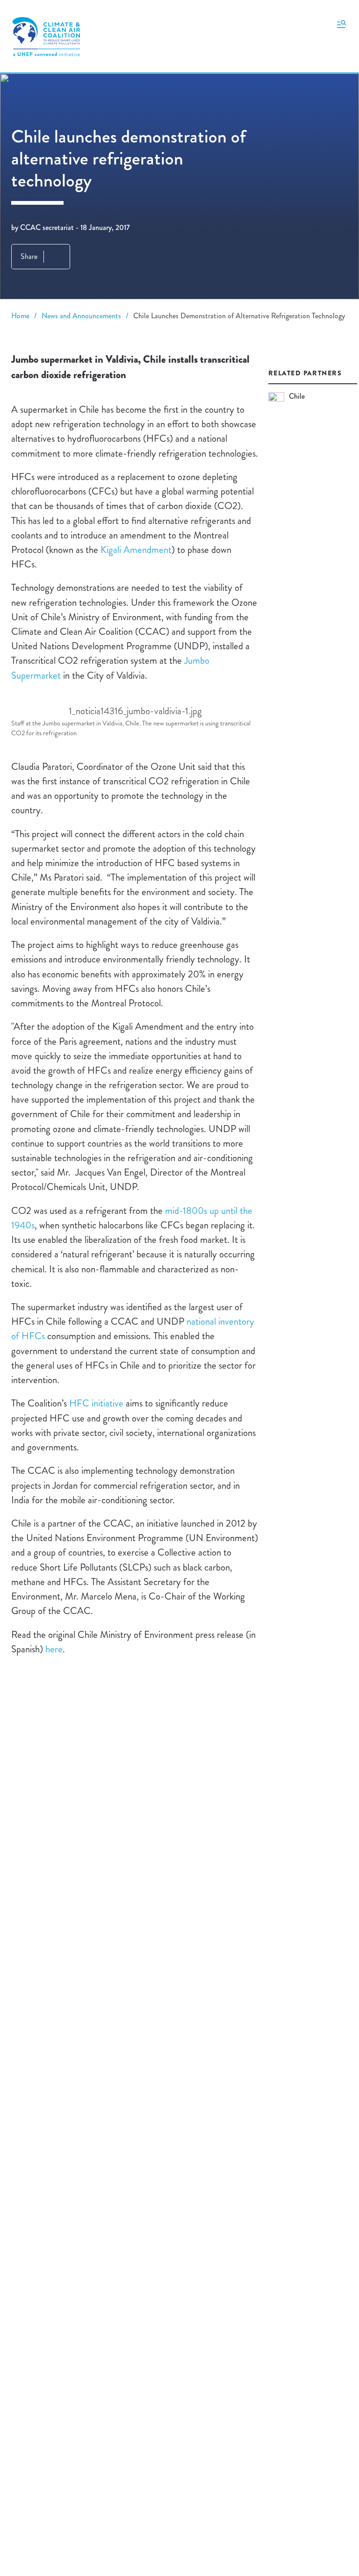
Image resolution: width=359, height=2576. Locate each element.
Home (20, 316)
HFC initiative (96, 1403)
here (54, 1649)
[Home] (46, 36)
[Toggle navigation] (341, 23)
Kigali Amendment (136, 550)
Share (29, 256)
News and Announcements (81, 316)
